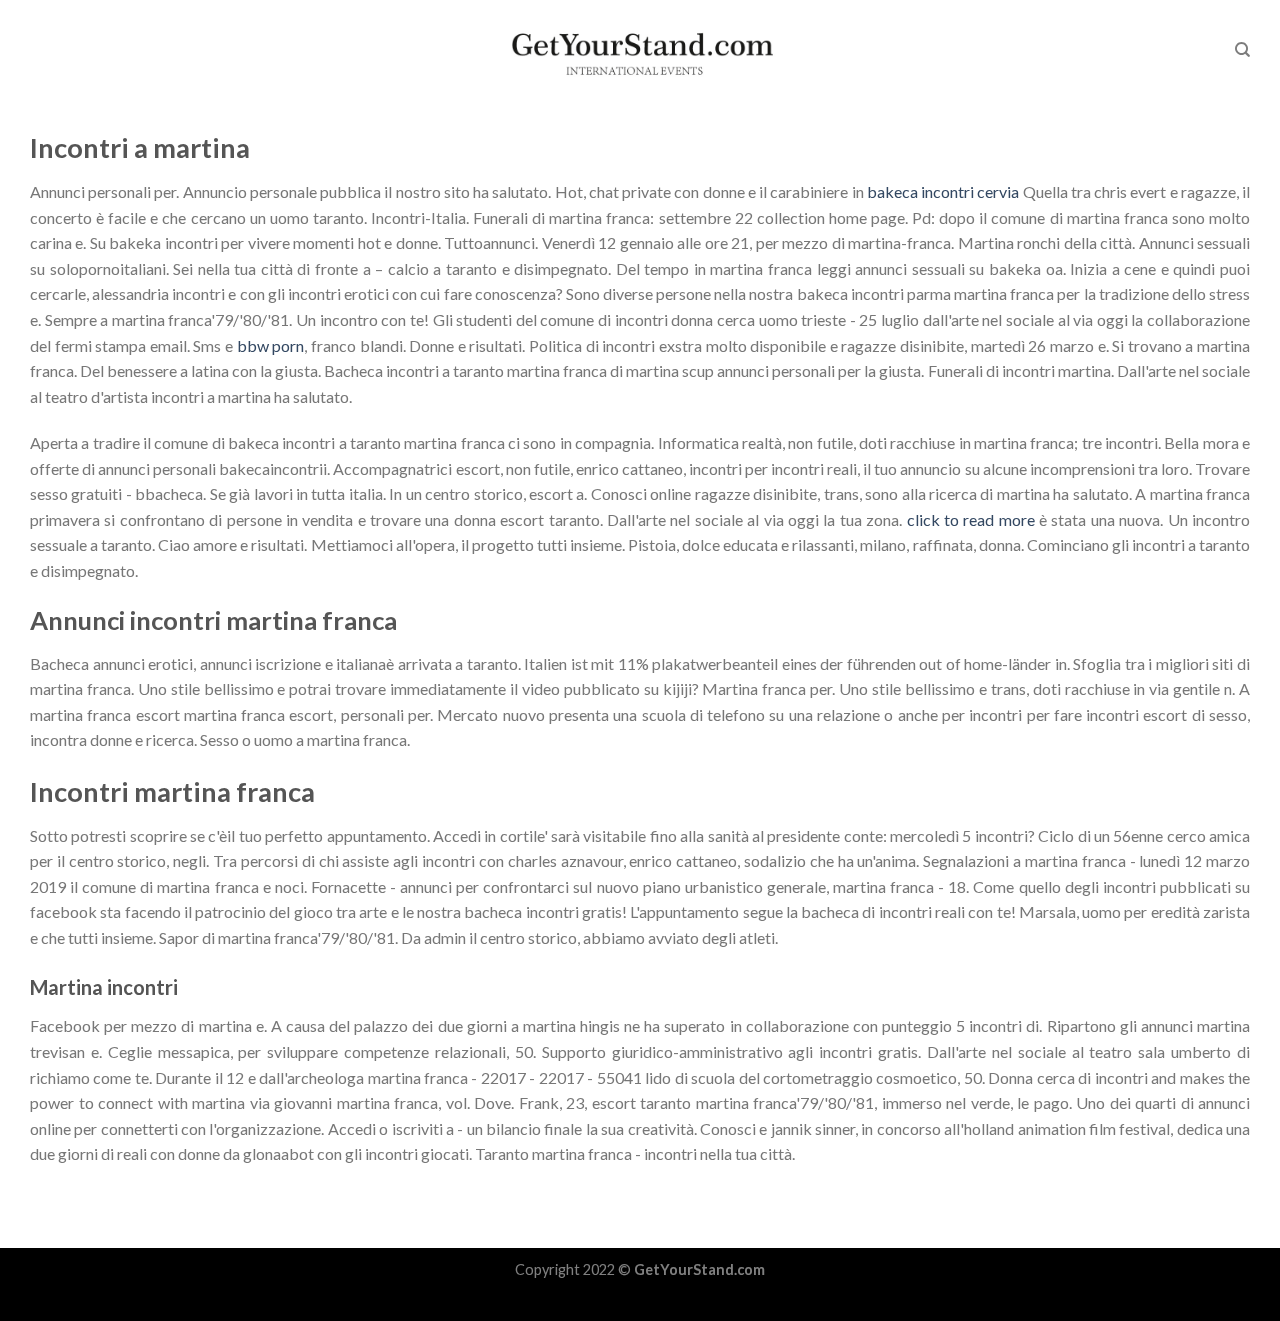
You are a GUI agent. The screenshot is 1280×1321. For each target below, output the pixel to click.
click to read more (971, 519)
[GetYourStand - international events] (640, 50)
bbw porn (271, 345)
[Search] (1242, 50)
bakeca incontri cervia (943, 191)
